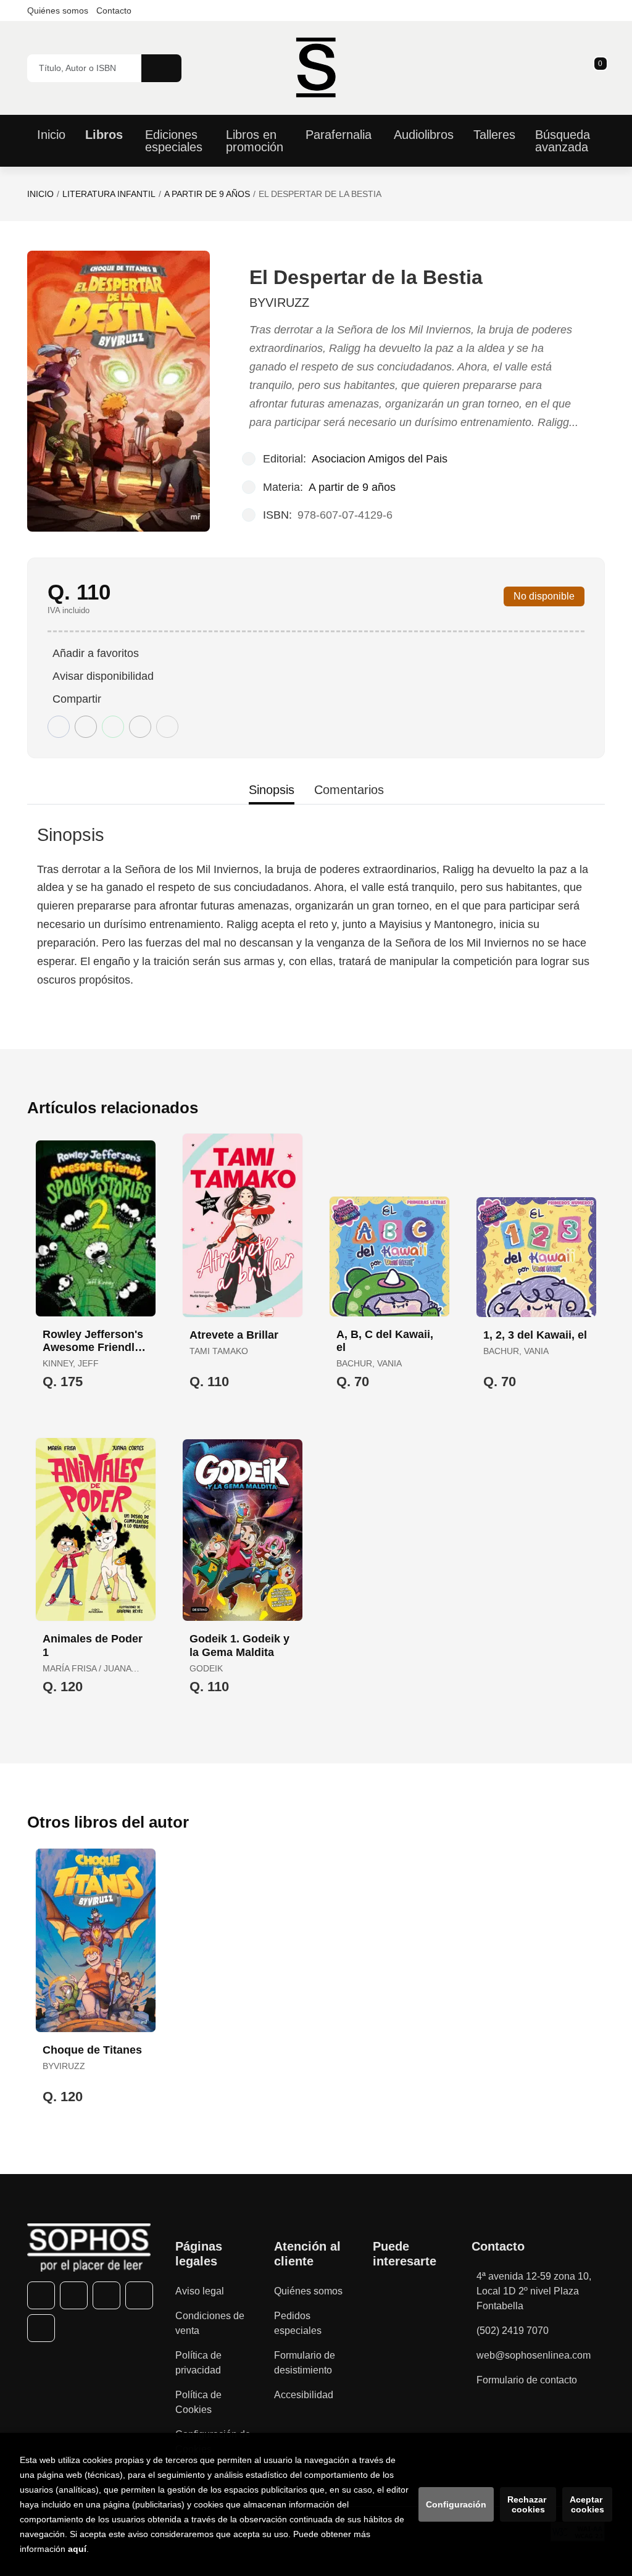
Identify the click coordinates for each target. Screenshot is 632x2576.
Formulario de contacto (527, 2380)
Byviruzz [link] (279, 303)
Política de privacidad (198, 2363)
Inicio (40, 194)
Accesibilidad (304, 2395)
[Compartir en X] (86, 727)
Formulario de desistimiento (305, 2363)
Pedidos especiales (298, 2323)
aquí (77, 2549)
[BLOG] (41, 2328)
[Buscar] (161, 68)
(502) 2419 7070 (513, 2331)
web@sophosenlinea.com (534, 2355)
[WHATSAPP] (139, 2295)
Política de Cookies (198, 2402)
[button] (596, 68)
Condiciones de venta (210, 2323)
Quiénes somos (58, 10)
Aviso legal (200, 2291)
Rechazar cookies (528, 2504)
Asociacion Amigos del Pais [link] (380, 459)
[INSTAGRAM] (106, 2295)
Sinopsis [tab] (272, 790)
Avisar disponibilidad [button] (103, 676)
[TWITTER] (74, 2295)
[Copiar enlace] (167, 727)
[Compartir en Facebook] (59, 727)
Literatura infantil (109, 194)
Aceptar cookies (587, 2504)
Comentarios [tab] (349, 790)
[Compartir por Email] (140, 727)
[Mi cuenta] (602, 68)
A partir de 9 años (207, 194)
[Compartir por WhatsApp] (113, 727)
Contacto (114, 10)
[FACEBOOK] (41, 2295)
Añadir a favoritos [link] (96, 653)
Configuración (456, 2504)
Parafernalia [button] (339, 135)
